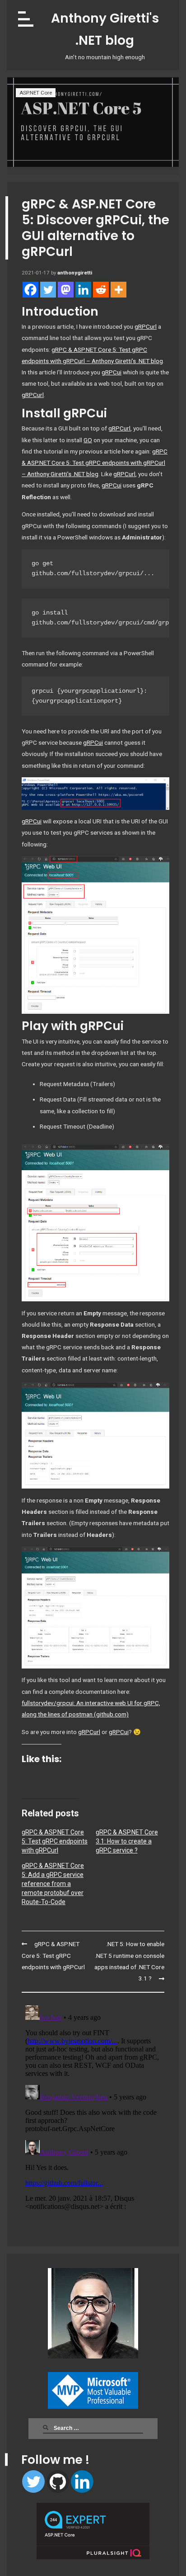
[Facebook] (30, 290)
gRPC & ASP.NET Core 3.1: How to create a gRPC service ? (127, 1841)
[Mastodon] (66, 290)
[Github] (58, 2481)
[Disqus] (93, 2115)
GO (88, 440)
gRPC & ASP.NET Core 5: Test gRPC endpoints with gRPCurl (55, 1841)
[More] (119, 290)
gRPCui (112, 372)
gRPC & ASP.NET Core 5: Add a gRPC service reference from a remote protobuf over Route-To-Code (53, 1884)
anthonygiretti (75, 273)
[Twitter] (33, 2481)
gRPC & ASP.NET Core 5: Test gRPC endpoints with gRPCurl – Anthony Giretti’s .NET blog (95, 463)
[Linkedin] (82, 2481)
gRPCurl (146, 326)
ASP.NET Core (36, 93)
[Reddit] (101, 290)
